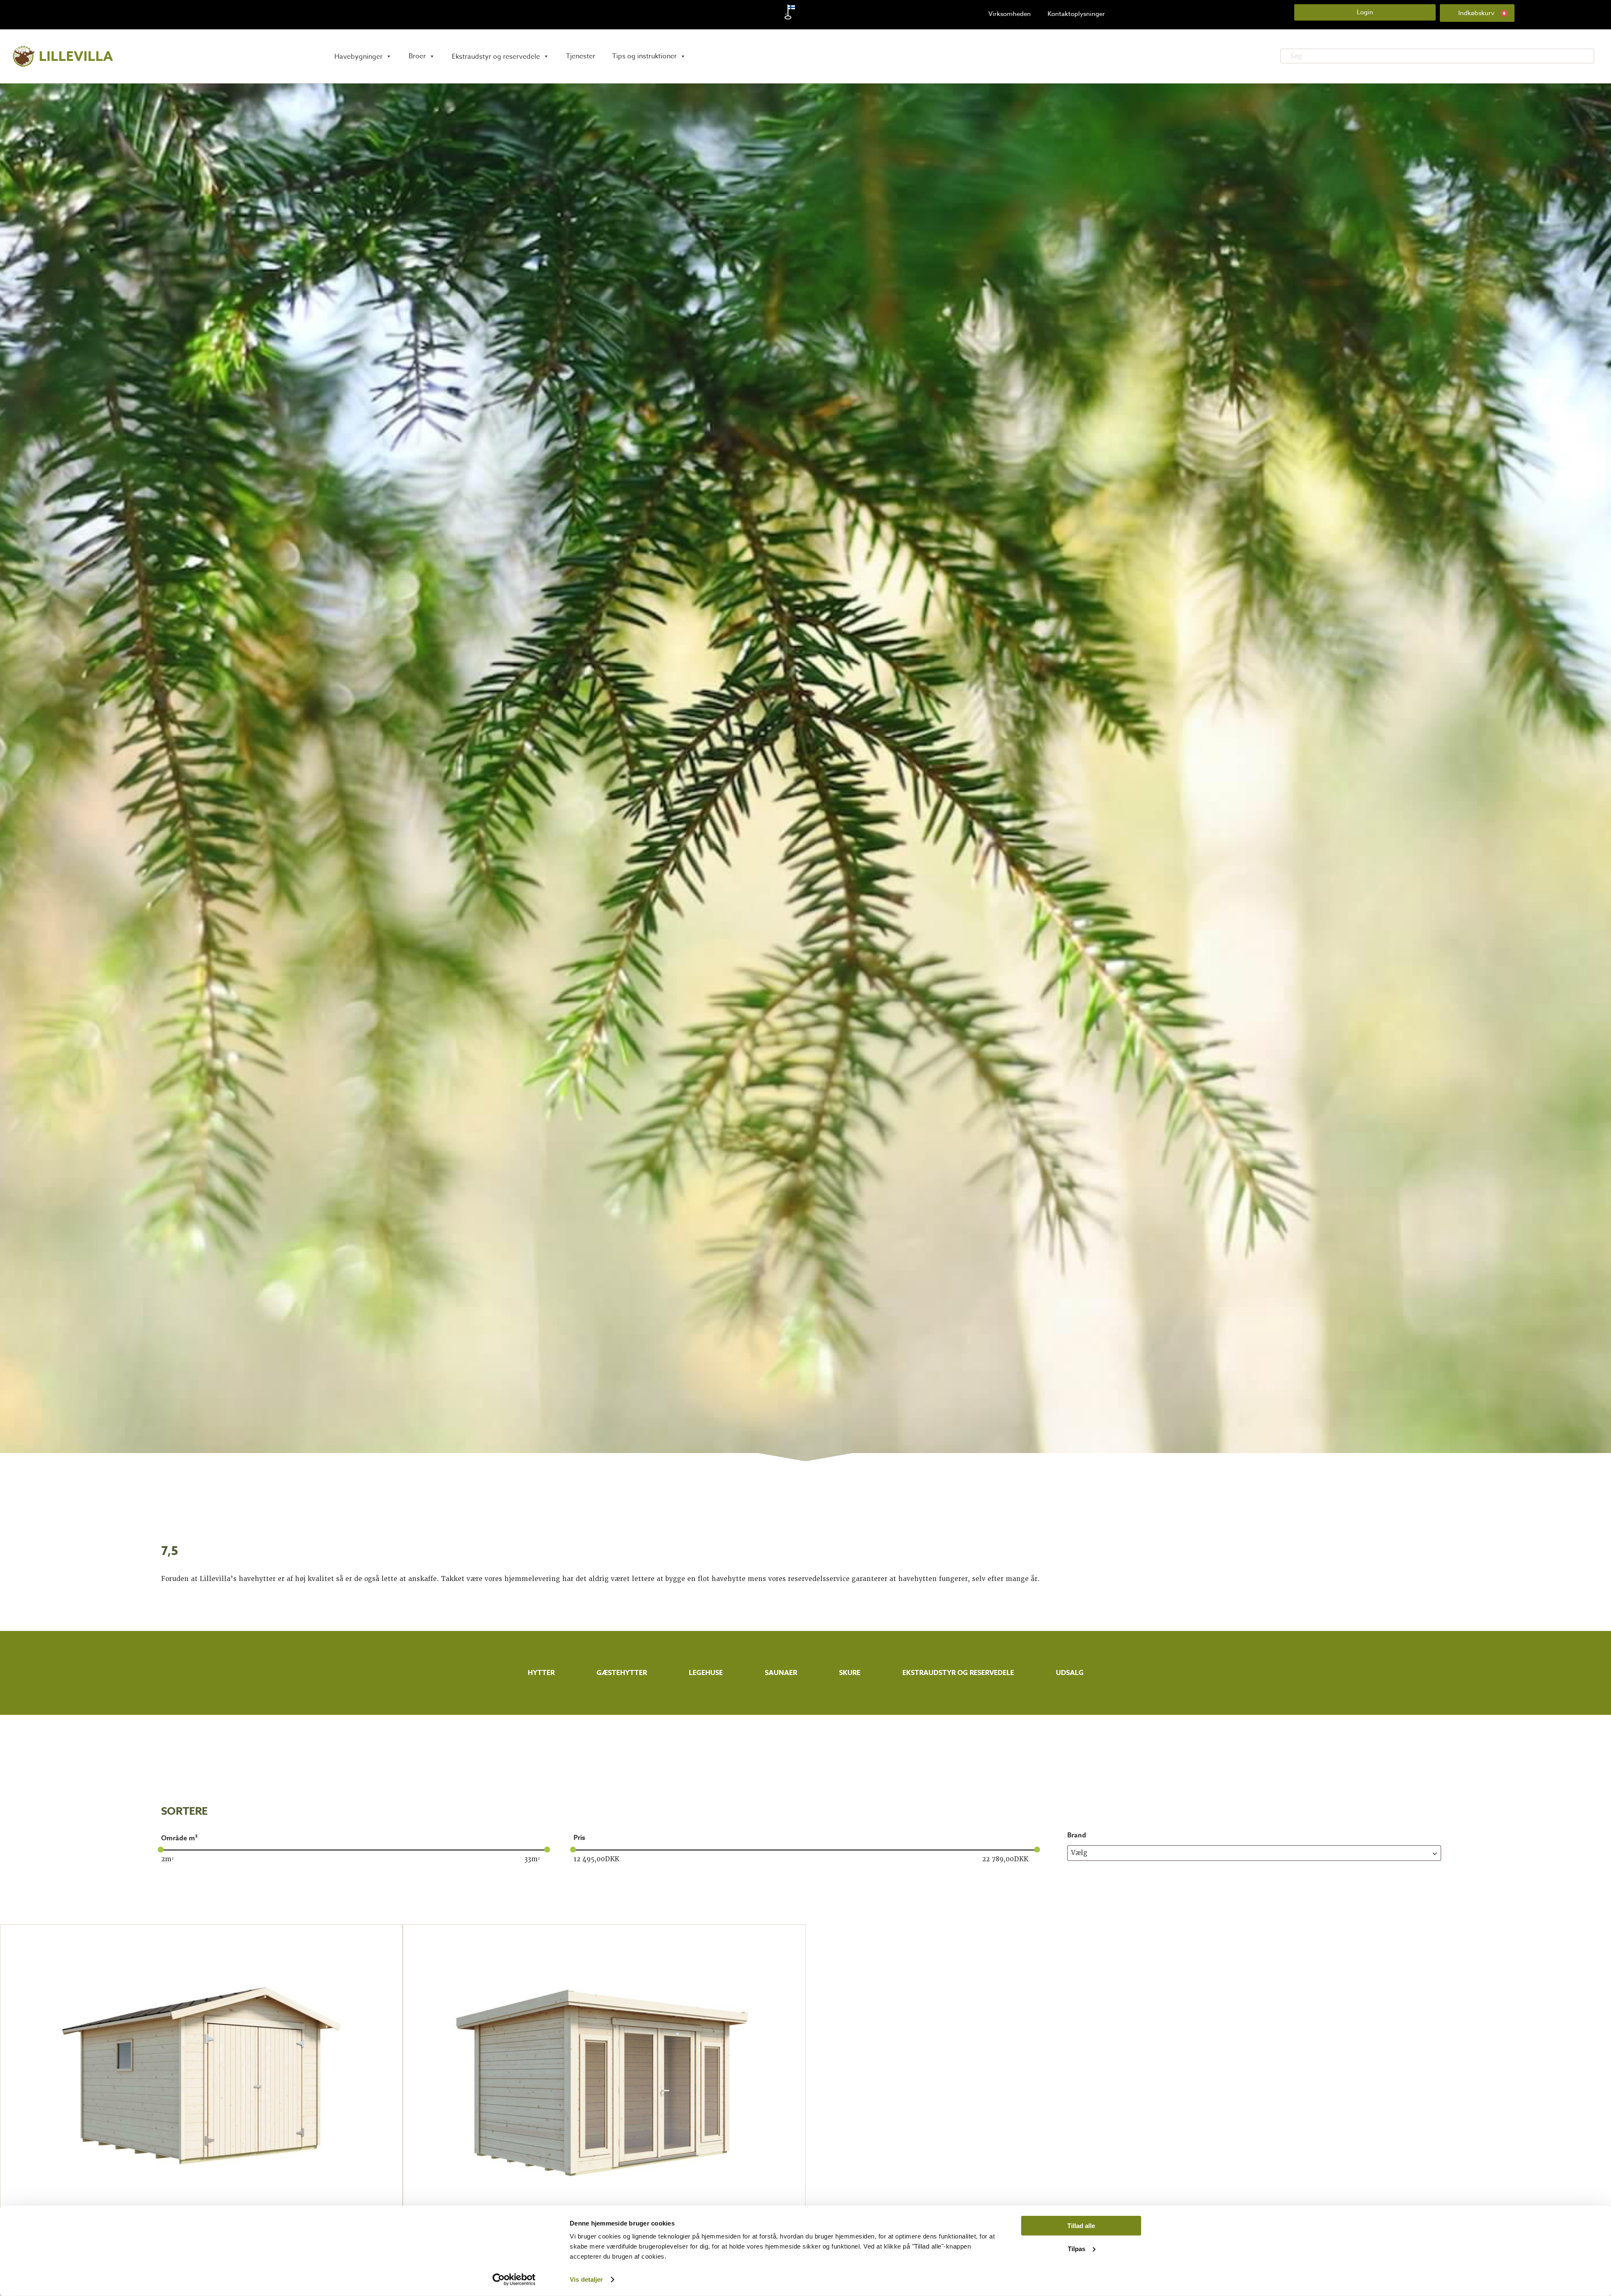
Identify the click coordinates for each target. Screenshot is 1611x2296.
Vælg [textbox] (1079, 1853)
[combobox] (1254, 1853)
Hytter (541, 1673)
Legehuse (706, 1673)
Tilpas (1077, 2248)
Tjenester (581, 56)
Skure (850, 1673)
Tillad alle (1081, 2226)
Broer (417, 56)
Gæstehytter (622, 1673)
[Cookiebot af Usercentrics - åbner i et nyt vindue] (514, 2280)
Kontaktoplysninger (1076, 14)
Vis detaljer (586, 2279)
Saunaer (781, 1673)
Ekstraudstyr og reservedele (958, 1673)
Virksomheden (1010, 14)
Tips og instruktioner (644, 56)
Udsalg (1070, 1673)
